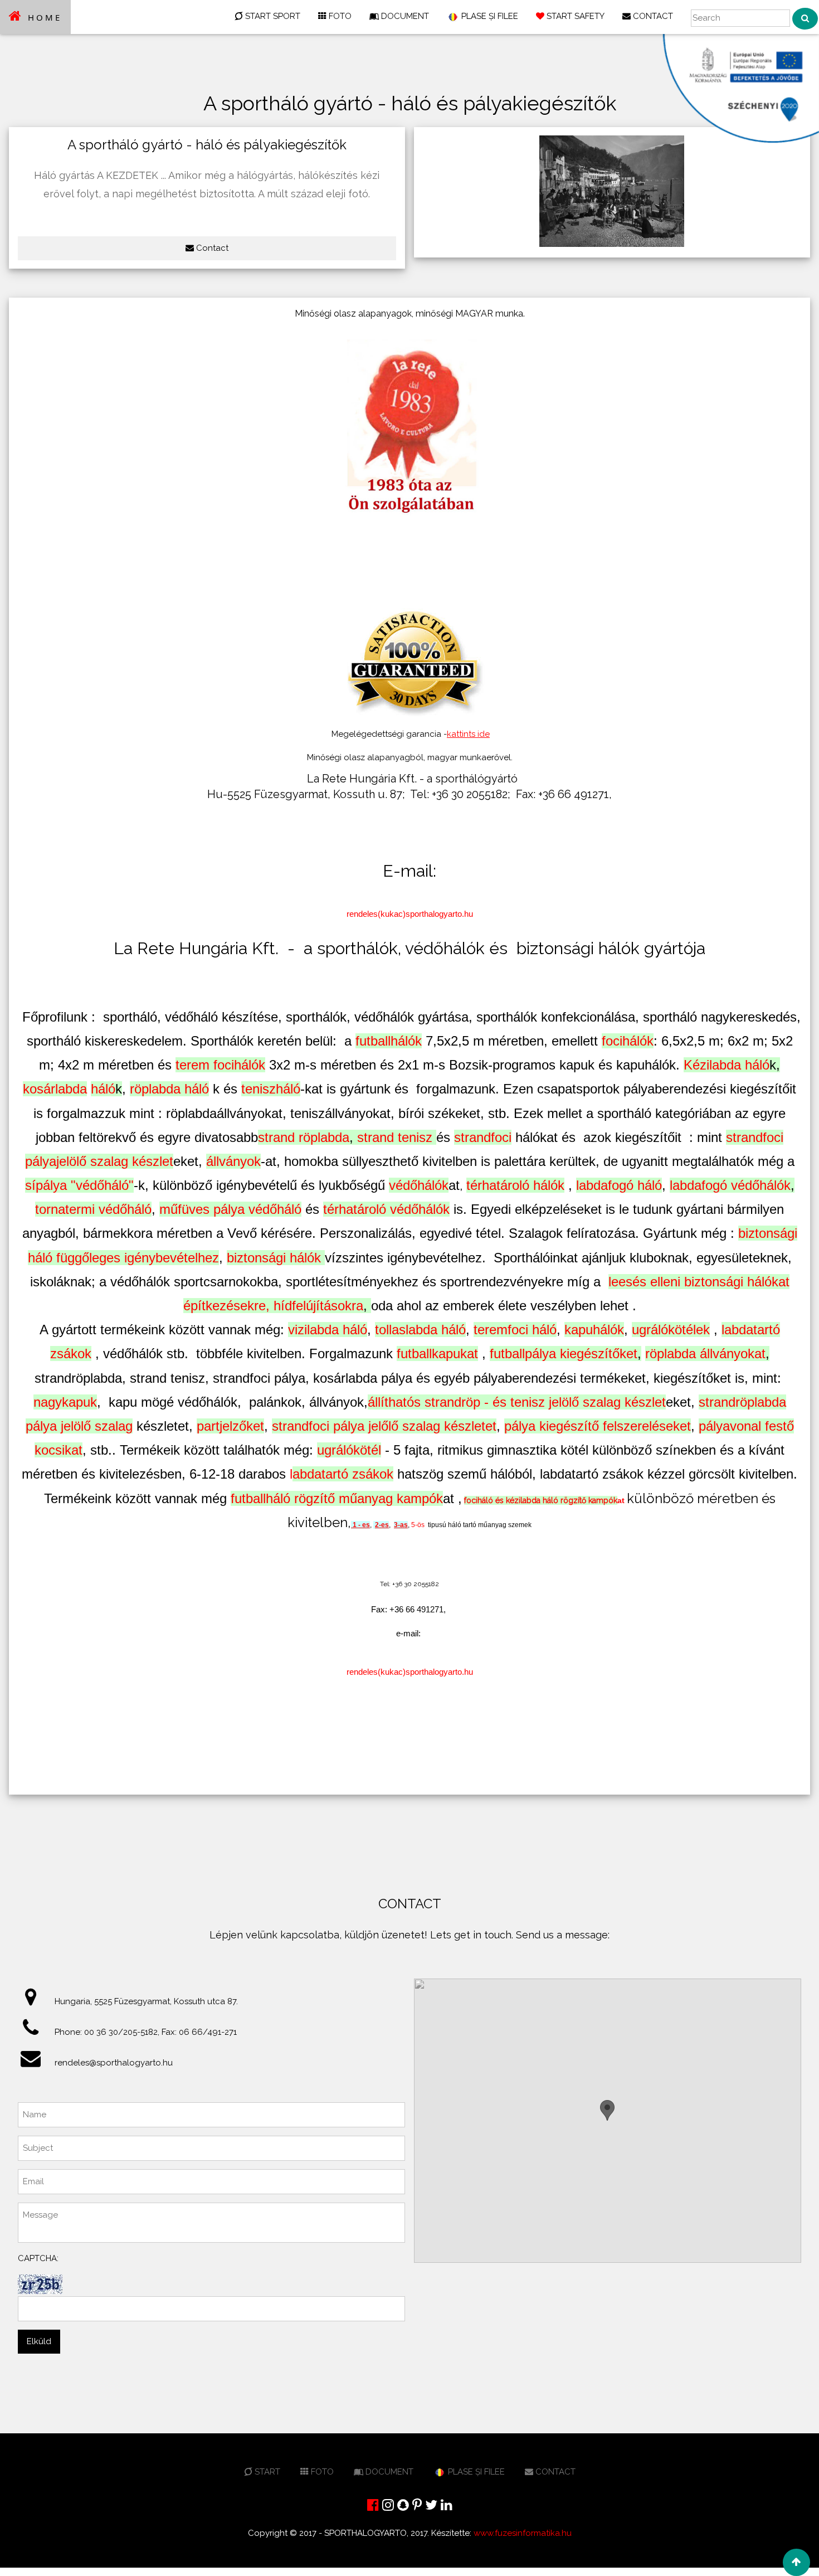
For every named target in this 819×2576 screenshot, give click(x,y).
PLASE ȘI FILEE (489, 16)
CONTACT (652, 16)
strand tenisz (395, 1137)
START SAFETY (574, 16)
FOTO (339, 16)
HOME (43, 17)
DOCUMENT (404, 16)
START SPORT (272, 16)
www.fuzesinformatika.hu (523, 2533)
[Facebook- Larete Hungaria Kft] (373, 2505)
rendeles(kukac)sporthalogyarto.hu (410, 914)
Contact (211, 248)
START (266, 2472)
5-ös (418, 1525)
